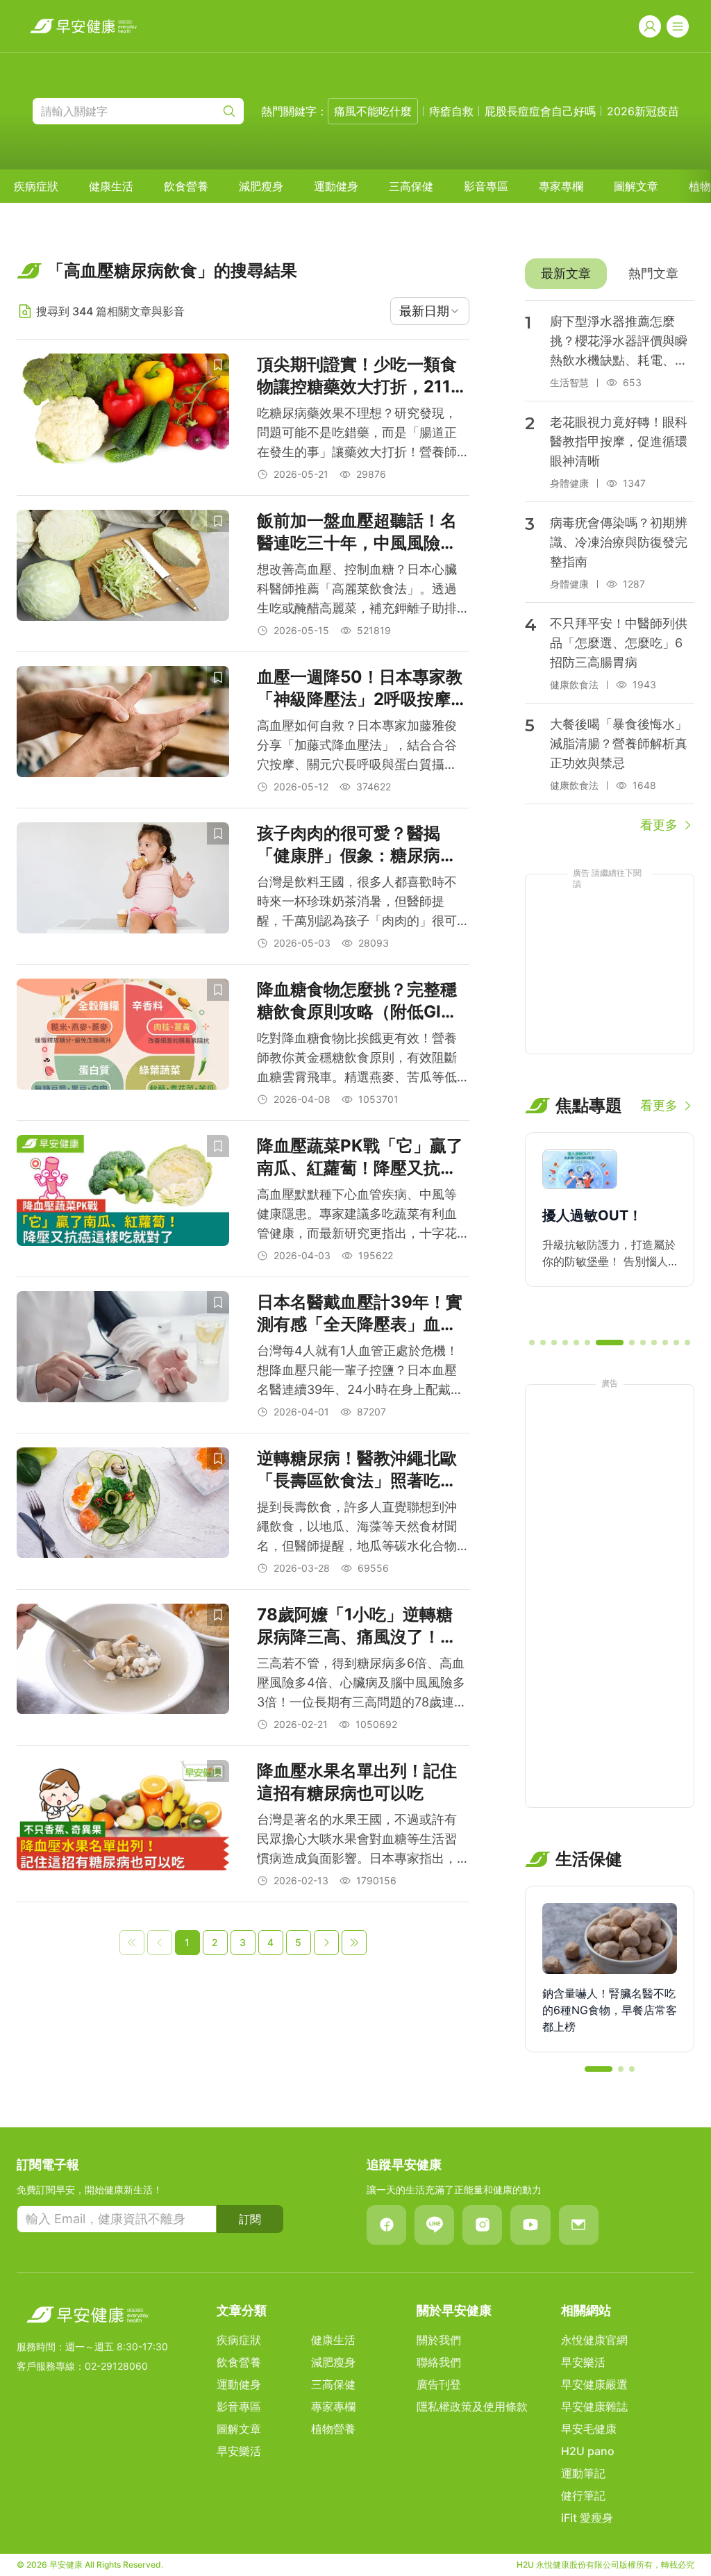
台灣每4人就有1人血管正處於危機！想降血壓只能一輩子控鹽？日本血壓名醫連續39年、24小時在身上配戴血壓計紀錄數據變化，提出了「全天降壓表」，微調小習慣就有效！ (360, 1371)
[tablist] (610, 274)
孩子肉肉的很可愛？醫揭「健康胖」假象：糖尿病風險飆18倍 (357, 845)
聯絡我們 (439, 2362)
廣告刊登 (439, 2384)
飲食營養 (186, 186)
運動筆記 (583, 2473)
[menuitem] (36, 186)
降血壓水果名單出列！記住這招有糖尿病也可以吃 (357, 1782)
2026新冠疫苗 (643, 111)
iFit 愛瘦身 (587, 2518)
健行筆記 (583, 2495)
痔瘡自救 (451, 111)
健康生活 (111, 186)
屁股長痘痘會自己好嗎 (540, 111)
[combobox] (430, 311)
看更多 (659, 825)
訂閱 (250, 2219)
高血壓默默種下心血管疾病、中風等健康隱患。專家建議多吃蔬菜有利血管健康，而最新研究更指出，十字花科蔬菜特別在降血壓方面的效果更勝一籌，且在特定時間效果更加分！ (357, 1215)
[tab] (566, 274)
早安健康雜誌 (594, 2407)
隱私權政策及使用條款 (472, 2407)
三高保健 (411, 186)
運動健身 (336, 186)
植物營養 (333, 2429)
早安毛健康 (589, 2429)
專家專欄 (561, 186)
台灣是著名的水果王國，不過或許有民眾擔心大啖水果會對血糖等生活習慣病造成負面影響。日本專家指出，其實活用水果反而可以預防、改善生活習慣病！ (357, 1840)
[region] (610, 1229)
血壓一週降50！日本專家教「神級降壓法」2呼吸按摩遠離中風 (362, 689)
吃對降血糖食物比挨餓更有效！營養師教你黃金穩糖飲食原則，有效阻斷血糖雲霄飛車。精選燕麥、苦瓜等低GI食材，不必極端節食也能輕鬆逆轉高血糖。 (357, 1059)
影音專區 (486, 186)
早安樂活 (239, 2451)
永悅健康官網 (594, 2340)
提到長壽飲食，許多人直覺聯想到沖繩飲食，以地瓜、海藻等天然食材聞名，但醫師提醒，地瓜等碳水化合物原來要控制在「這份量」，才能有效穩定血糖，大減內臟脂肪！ (357, 1528)
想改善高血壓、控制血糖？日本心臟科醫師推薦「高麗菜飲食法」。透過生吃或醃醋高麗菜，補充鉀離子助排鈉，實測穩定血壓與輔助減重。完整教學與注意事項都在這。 (357, 590)
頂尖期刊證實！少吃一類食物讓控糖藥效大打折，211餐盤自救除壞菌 (362, 376)
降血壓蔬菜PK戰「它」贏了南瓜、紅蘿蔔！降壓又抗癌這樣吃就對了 (360, 1157)
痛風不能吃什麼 (373, 111)
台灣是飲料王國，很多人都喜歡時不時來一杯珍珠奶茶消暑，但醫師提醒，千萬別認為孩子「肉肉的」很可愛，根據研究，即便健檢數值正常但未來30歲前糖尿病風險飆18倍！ (357, 903)
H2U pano (588, 2451)
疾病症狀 (36, 186)
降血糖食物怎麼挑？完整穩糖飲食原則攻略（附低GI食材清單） (357, 1001)
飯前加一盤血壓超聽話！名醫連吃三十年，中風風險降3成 (362, 532)
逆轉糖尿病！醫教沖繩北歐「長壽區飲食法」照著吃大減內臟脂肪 (357, 1470)
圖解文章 (636, 186)
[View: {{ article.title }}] (123, 417)
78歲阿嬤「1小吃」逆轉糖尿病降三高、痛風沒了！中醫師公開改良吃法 (357, 1626)
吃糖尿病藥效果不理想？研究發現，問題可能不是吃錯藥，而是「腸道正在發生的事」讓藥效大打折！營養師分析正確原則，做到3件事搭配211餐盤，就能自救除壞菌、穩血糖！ (358, 434)
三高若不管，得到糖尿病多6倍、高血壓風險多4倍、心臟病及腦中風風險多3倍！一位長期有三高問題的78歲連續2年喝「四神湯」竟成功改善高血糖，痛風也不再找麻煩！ (362, 1684)
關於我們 (439, 2340)
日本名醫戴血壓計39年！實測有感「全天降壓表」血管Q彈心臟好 (360, 1314)
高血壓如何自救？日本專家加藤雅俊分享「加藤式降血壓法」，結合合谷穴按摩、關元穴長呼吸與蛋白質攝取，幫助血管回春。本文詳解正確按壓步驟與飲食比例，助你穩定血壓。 (357, 746)
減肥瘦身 (261, 186)
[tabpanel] (610, 567)
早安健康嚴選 (594, 2384)
